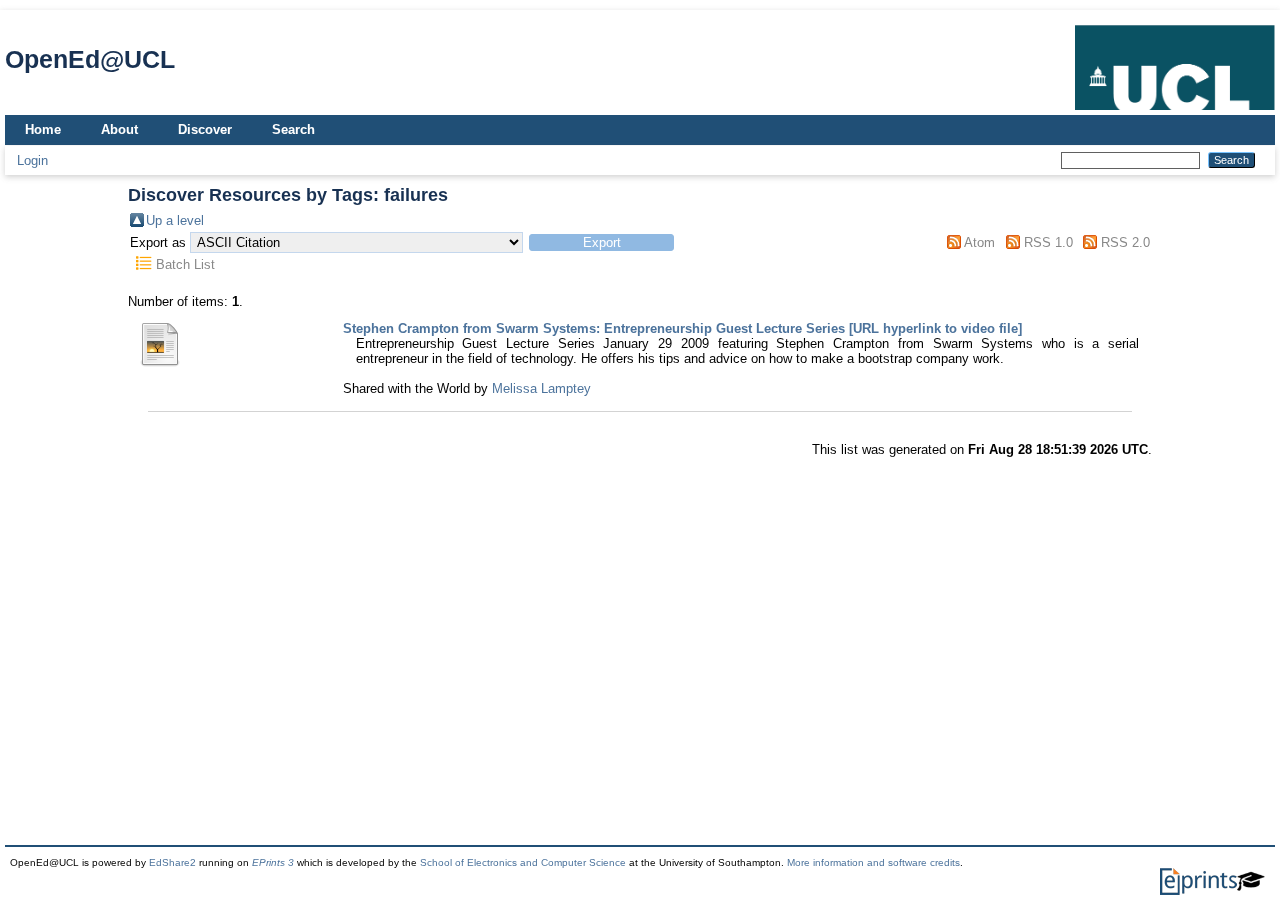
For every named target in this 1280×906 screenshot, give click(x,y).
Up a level (175, 220)
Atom (979, 242)
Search (293, 129)
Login (32, 160)
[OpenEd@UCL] (1175, 110)
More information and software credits (873, 862)
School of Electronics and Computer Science (523, 862)
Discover (205, 129)
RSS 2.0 (1125, 242)
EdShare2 (172, 862)
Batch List (185, 264)
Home (43, 129)
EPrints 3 (273, 862)
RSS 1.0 (1048, 242)
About (119, 129)
